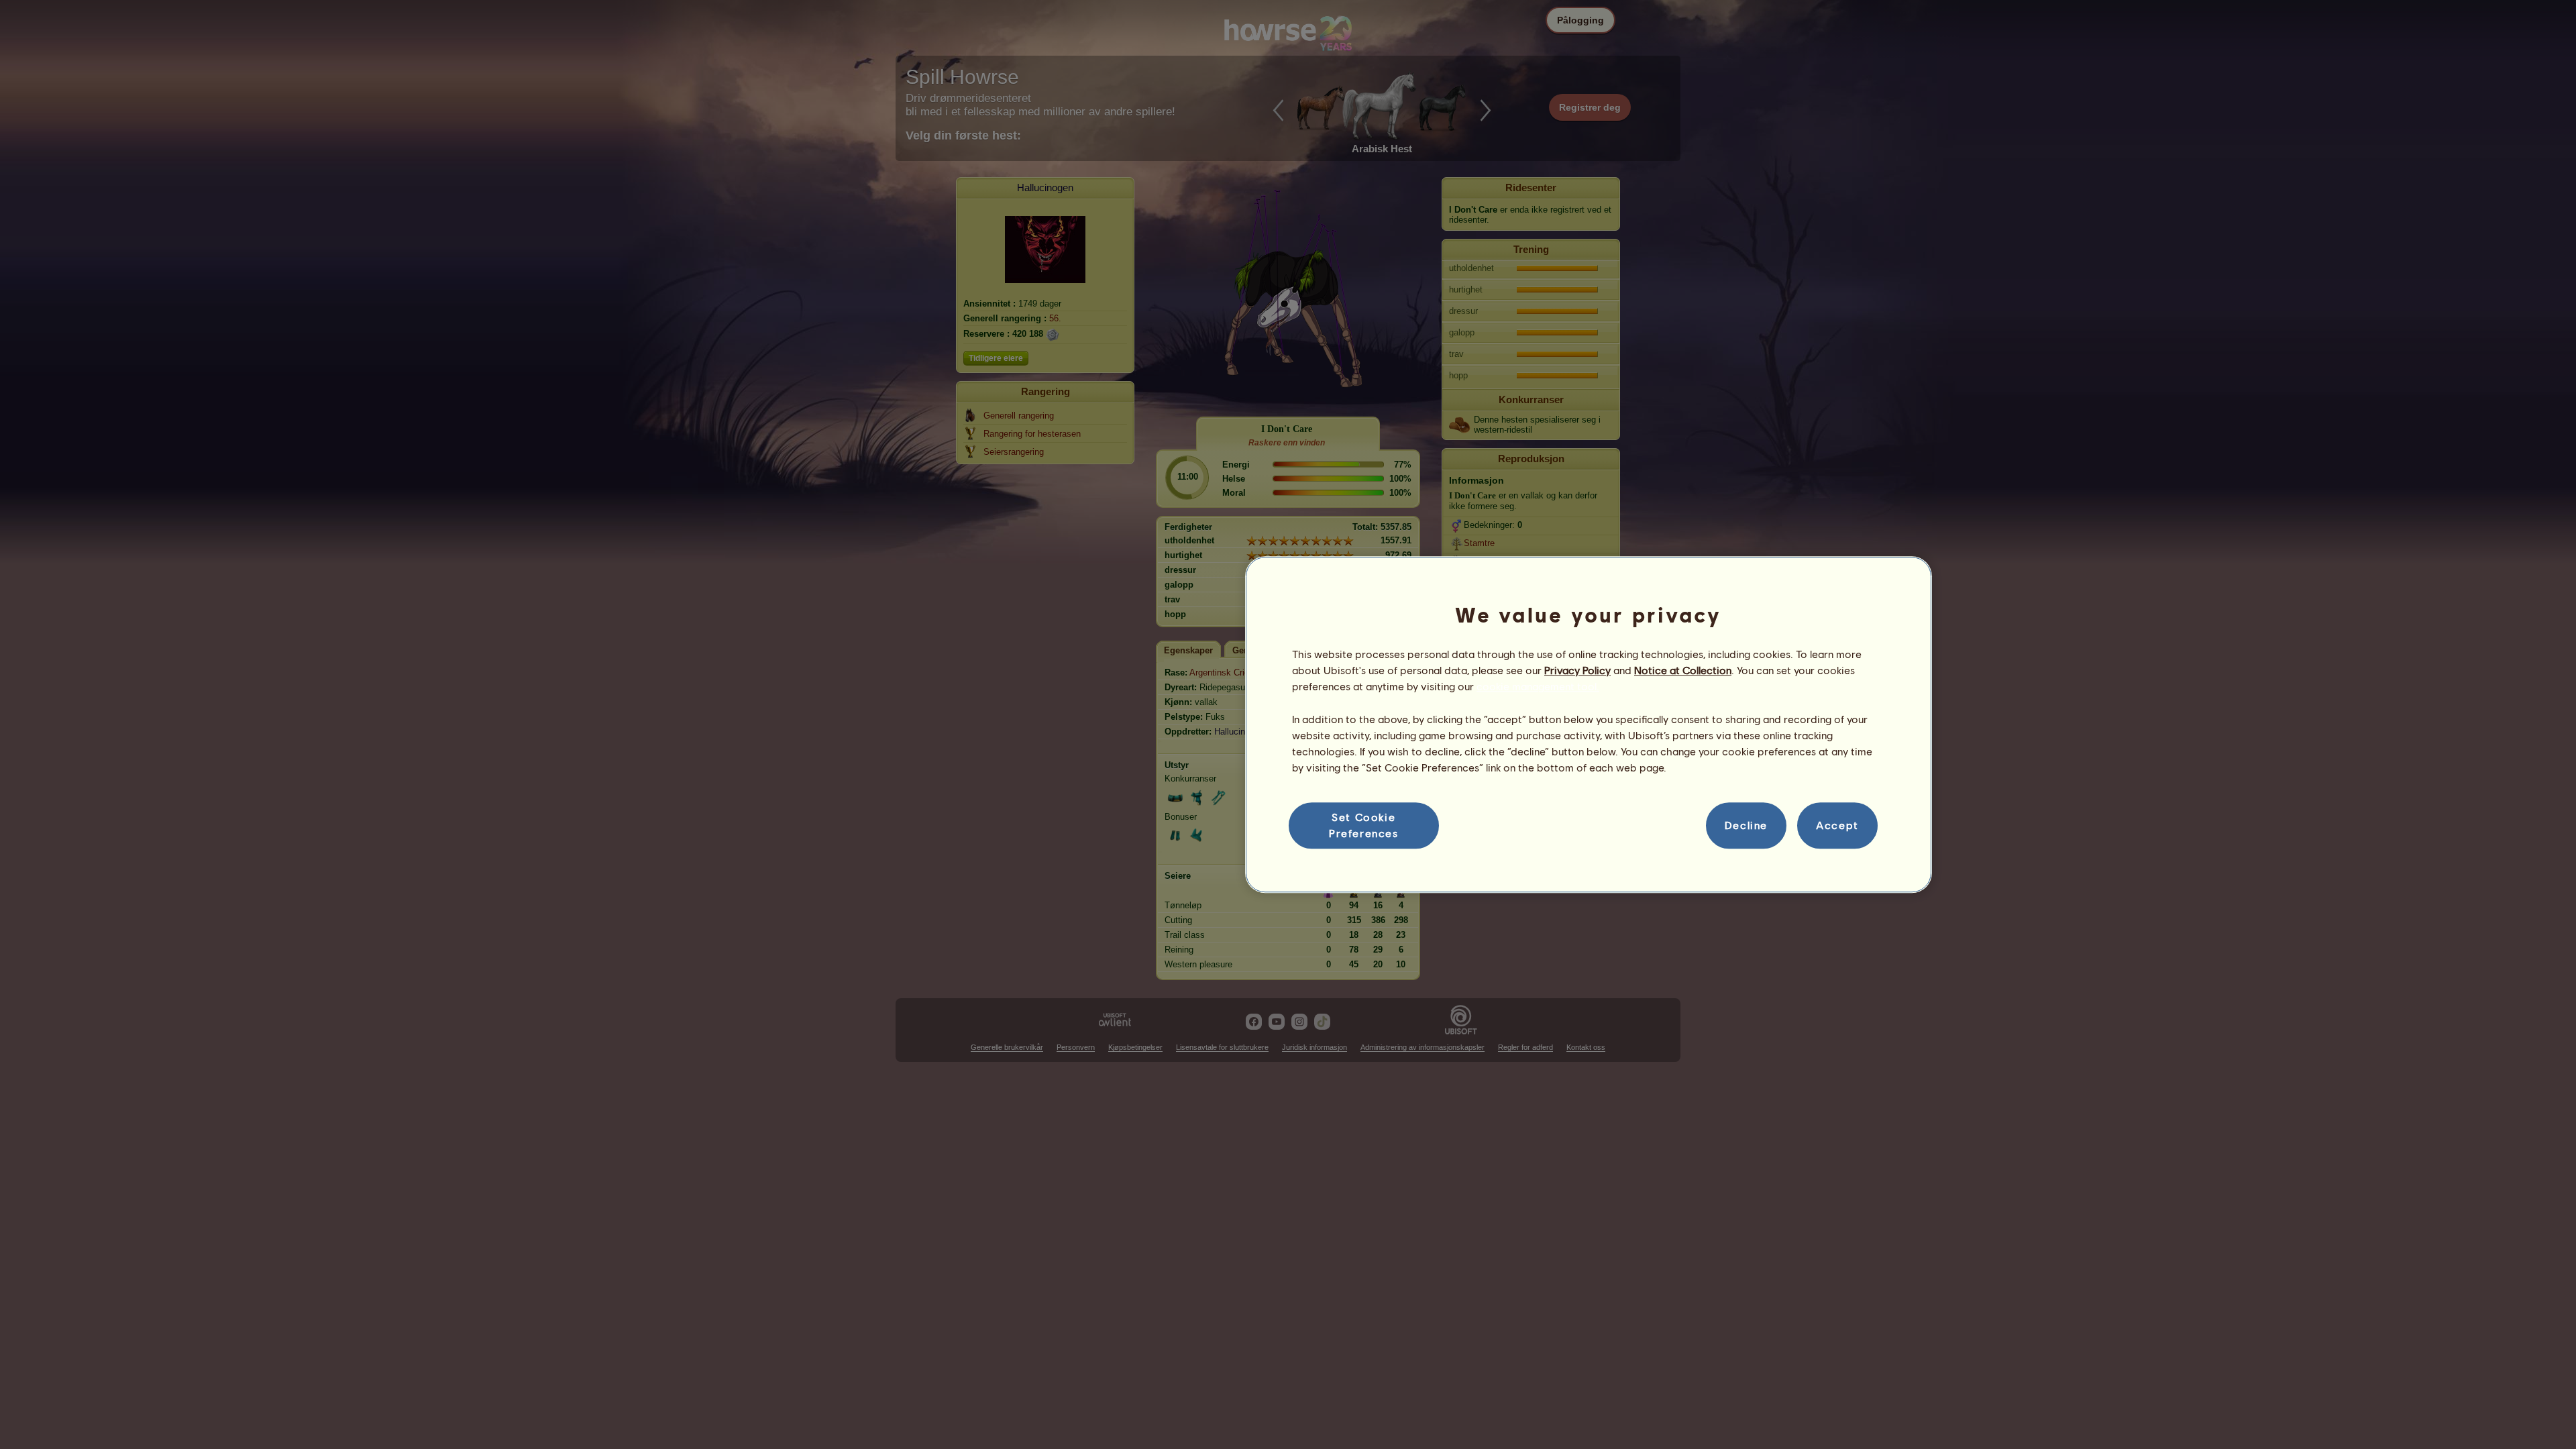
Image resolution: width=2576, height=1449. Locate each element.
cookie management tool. (1538, 687)
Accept (1837, 825)
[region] (1589, 724)
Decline (1746, 825)
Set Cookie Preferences (1364, 825)
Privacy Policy (1577, 670)
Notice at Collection (1683, 670)
